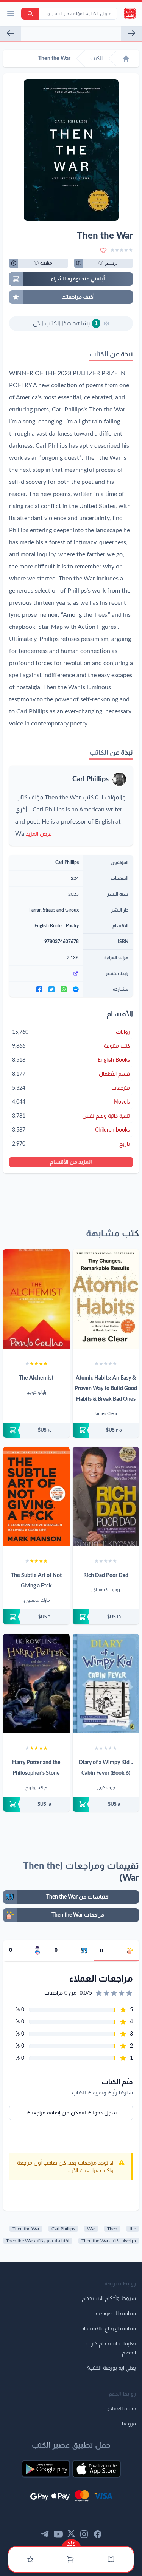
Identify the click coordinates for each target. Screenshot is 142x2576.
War (91, 2229)
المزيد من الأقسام (71, 1162)
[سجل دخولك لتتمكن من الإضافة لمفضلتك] (103, 250)
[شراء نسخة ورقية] (106, 1430)
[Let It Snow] (131, 33)
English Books (48, 926)
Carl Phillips (91, 779)
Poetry (72, 926)
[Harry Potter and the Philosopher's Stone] (36, 1683)
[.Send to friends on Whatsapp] (64, 989)
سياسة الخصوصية (116, 2314)
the (133, 2229)
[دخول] (30, 2559)
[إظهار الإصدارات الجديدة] (71, 2543)
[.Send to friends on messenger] (76, 989)
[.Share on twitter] (51, 989)
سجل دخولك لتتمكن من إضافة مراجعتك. (71, 2113)
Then (112, 2229)
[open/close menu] (11, 14)
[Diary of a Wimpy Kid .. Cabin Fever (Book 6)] (106, 1683)
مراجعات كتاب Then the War (109, 2241)
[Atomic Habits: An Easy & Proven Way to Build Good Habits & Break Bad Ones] (106, 1299)
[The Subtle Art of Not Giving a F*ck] (36, 1497)
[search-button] (30, 14)
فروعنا (129, 2424)
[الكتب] (111, 2559)
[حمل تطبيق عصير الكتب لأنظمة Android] (46, 2469)
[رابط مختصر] (46, 973)
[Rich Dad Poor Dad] (106, 1497)
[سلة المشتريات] (70, 2559)
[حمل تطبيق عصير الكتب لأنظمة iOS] (97, 2469)
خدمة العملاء (122, 2409)
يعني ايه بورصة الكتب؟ (111, 2368)
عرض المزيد (39, 834)
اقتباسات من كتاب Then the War (38, 2241)
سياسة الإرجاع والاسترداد (109, 2329)
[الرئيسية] (126, 59)
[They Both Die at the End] (11, 33)
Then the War (26, 2229)
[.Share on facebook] (39, 989)
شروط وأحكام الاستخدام (109, 2299)
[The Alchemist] (36, 1299)
